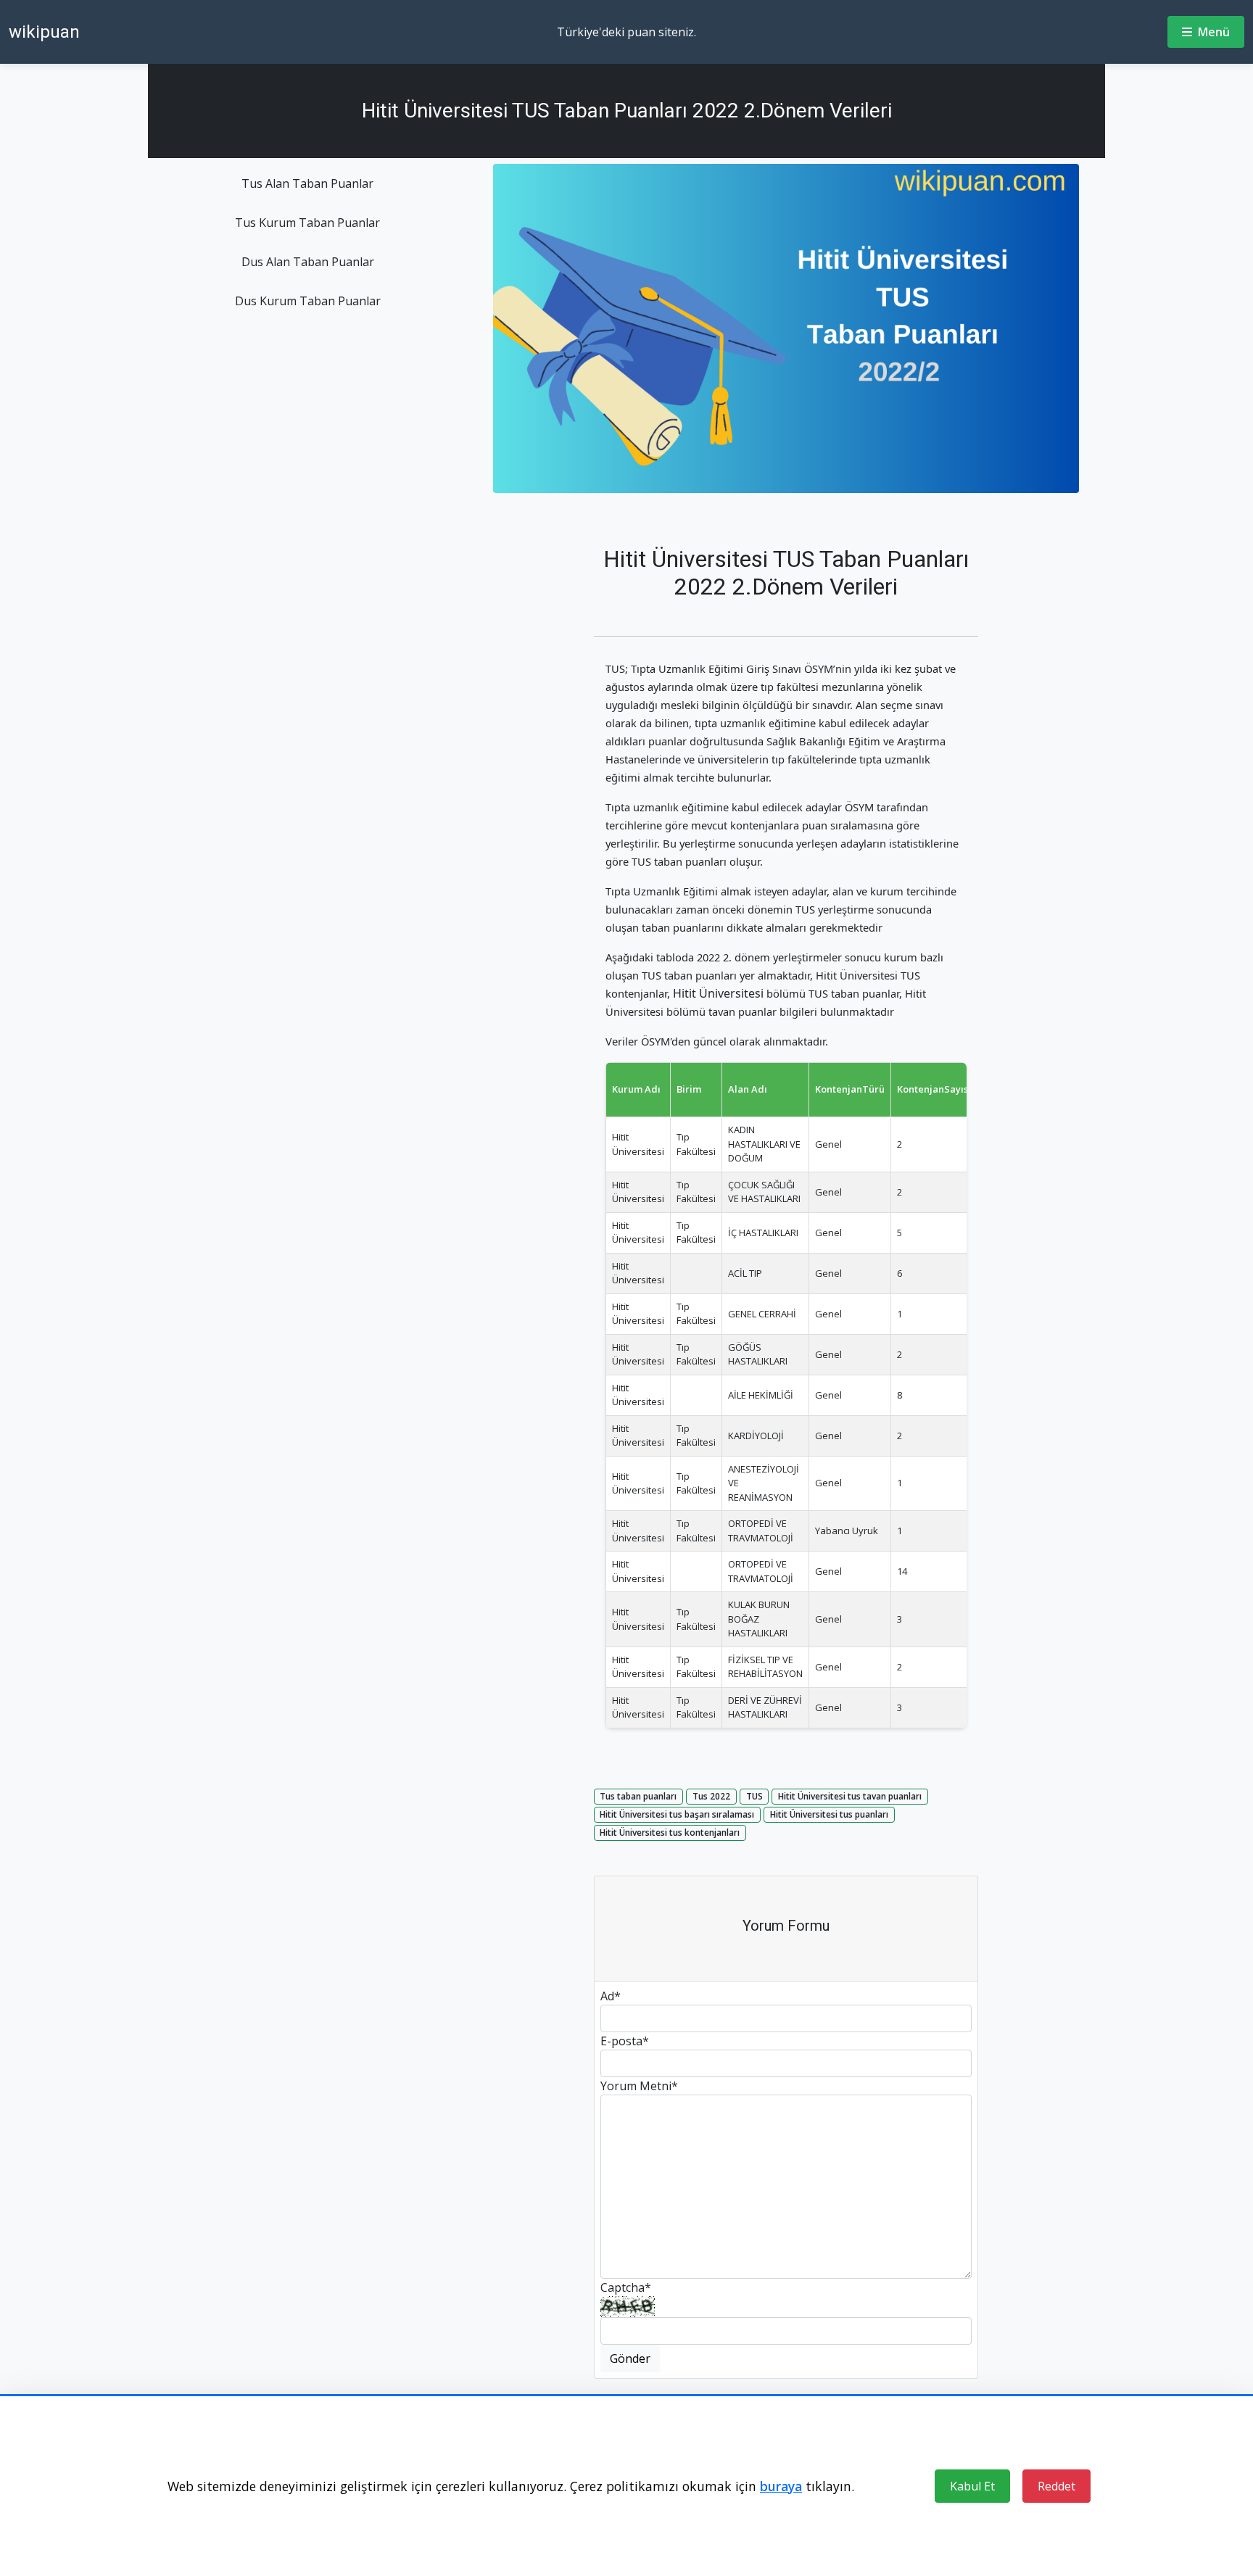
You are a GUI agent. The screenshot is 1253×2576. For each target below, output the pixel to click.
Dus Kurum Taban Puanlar (308, 301)
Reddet (1056, 2486)
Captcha (626, 2287)
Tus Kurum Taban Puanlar (307, 223)
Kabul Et (972, 2486)
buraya (781, 2486)
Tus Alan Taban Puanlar (307, 183)
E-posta (625, 2041)
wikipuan (44, 32)
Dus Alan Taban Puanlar (308, 262)
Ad (611, 1996)
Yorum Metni (639, 2086)
